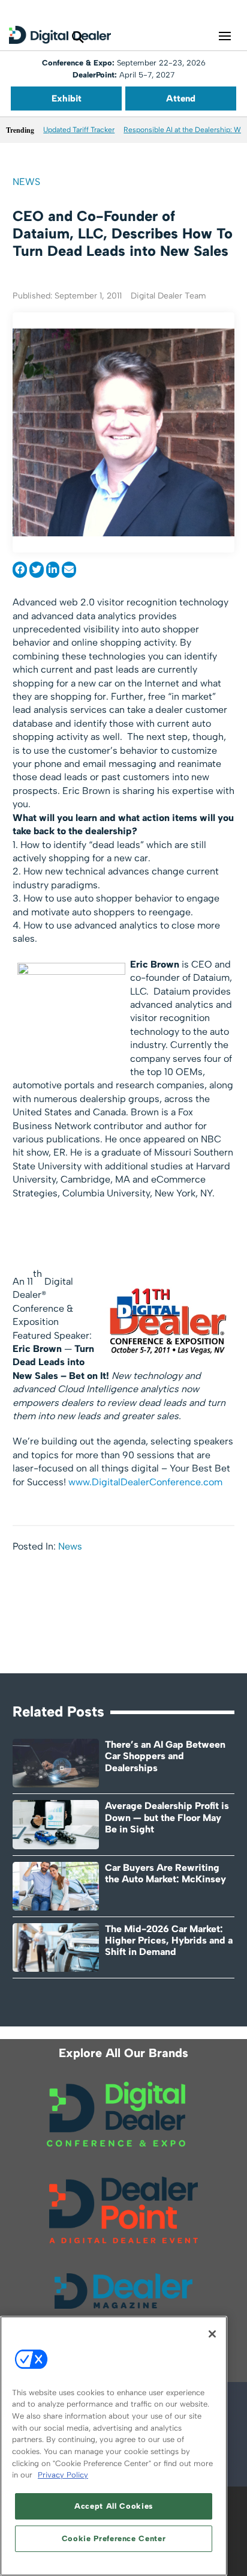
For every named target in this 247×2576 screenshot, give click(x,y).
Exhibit (67, 98)
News (26, 182)
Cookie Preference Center (114, 2538)
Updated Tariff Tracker (79, 130)
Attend (181, 98)
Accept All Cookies (114, 2506)
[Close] (212, 2334)
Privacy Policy (63, 2475)
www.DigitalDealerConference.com (145, 1482)
